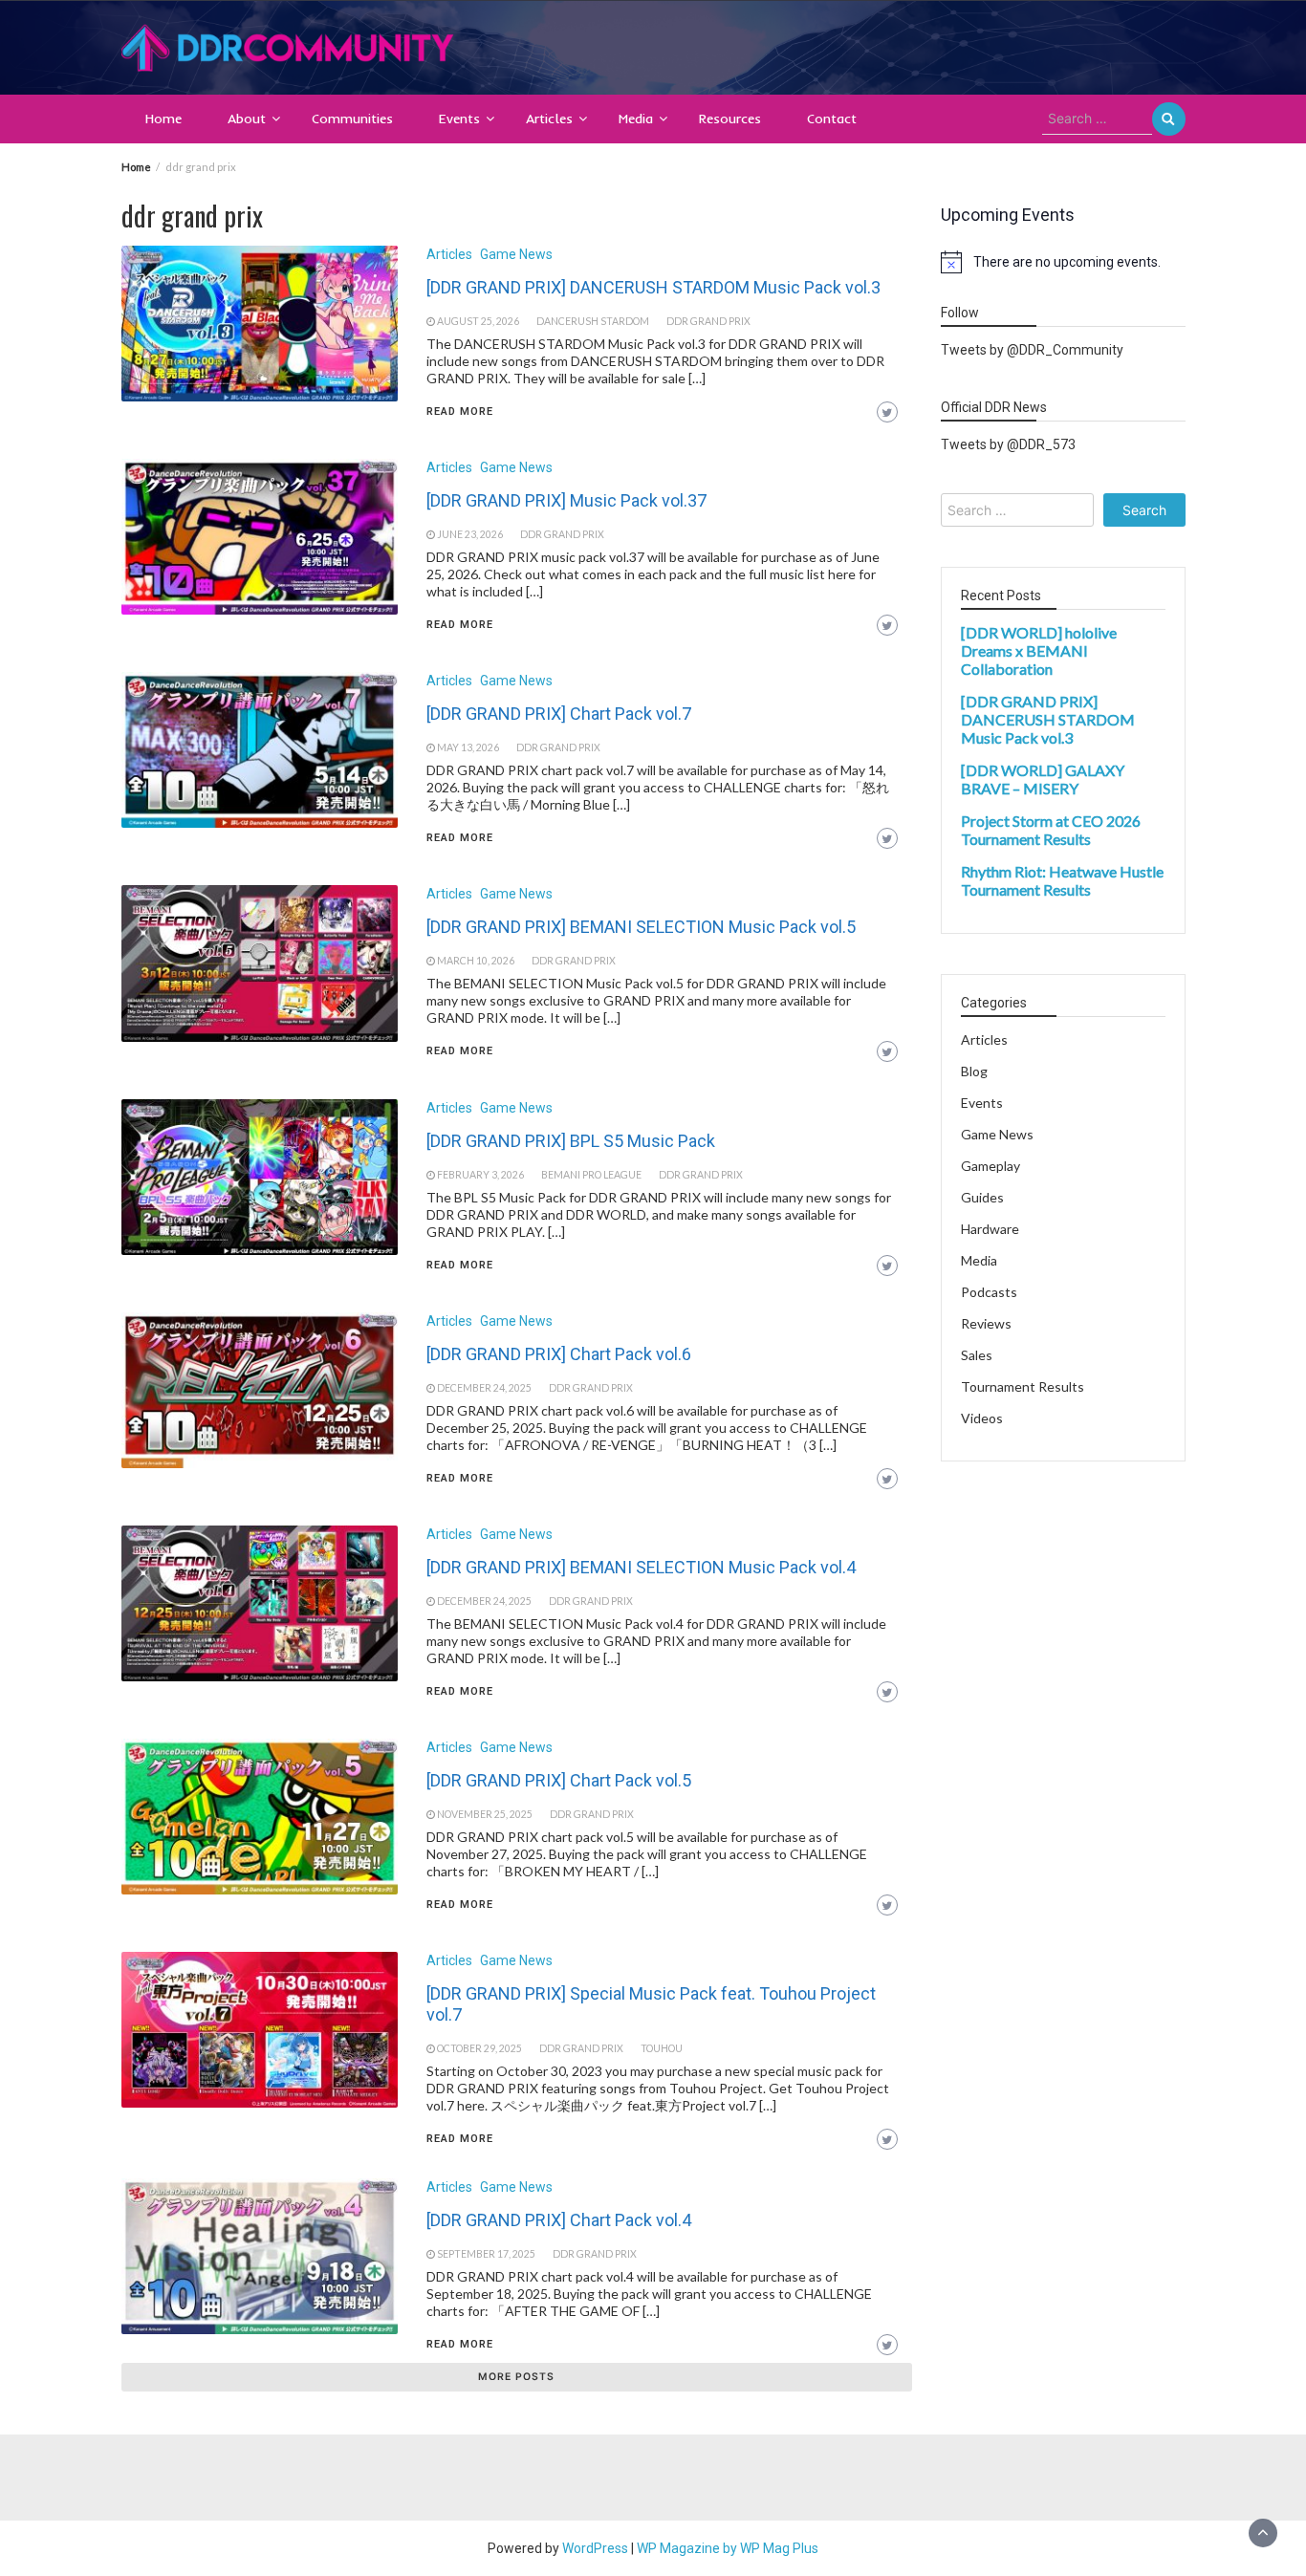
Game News (516, 254)
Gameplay (990, 1166)
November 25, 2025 (485, 1814)
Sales (977, 1355)
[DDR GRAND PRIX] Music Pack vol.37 (566, 500)
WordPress (595, 2548)
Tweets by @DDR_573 (1008, 444)
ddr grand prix (708, 321)
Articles (549, 119)
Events (459, 119)
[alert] (1063, 262)
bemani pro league (591, 1175)
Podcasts (989, 1292)
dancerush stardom (593, 321)
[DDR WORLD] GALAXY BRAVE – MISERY (1043, 779)
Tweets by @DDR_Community (1032, 350)
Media (636, 119)
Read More (460, 411)
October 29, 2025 (479, 2048)
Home (163, 119)
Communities (352, 119)
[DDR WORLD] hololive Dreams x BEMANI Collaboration (1039, 650)
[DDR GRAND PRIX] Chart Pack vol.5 (559, 1780)
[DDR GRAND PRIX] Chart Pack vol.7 (559, 714)
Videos (982, 1418)
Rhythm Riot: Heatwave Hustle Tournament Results (1062, 880)
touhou (662, 2048)
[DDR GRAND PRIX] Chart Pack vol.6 (559, 1354)
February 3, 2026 (480, 1175)
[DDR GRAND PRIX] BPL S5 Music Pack (571, 1141)
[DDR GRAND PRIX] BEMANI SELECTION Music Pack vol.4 (641, 1567)
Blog (974, 1071)
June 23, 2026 (470, 534)
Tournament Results (1023, 1386)
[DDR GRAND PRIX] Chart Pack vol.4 (559, 2220)
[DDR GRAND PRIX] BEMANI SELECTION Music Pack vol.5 (641, 927)
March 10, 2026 (476, 961)
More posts (516, 2377)
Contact (832, 119)
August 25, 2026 (478, 321)
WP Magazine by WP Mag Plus (728, 2548)
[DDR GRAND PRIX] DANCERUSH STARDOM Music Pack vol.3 (653, 287)
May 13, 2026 (468, 747)
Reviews (986, 1323)
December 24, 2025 (484, 1388)
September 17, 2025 (486, 2254)
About (247, 119)
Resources (730, 119)
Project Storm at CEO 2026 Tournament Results (1051, 830)
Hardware (990, 1229)
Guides (982, 1197)
